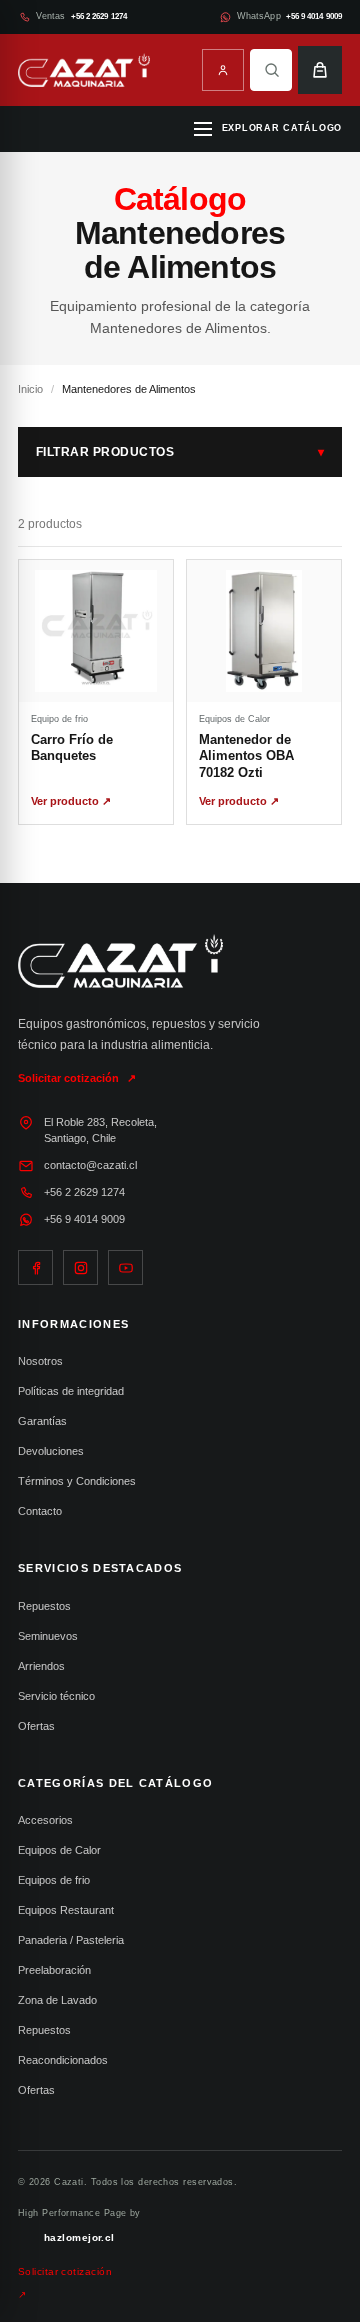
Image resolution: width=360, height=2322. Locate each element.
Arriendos (41, 1666)
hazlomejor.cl (79, 2237)
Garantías (42, 1421)
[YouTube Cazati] (125, 1267)
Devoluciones (51, 1451)
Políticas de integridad (71, 1391)
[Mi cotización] (320, 70)
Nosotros (40, 1361)
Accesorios (45, 1820)
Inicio (30, 389)
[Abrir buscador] (272, 70)
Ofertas (36, 1726)
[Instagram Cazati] (80, 1267)
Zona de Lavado (57, 2000)
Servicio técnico (56, 1696)
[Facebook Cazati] (35, 1267)
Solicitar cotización (77, 1078)
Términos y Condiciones (77, 1481)
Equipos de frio (54, 1880)
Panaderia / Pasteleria (71, 1940)
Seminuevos (48, 1636)
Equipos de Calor (59, 1850)
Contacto (40, 1511)
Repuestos (44, 1606)
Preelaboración (54, 1970)
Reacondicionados (63, 2060)
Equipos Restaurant (66, 1910)
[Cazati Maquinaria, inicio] (84, 70)
